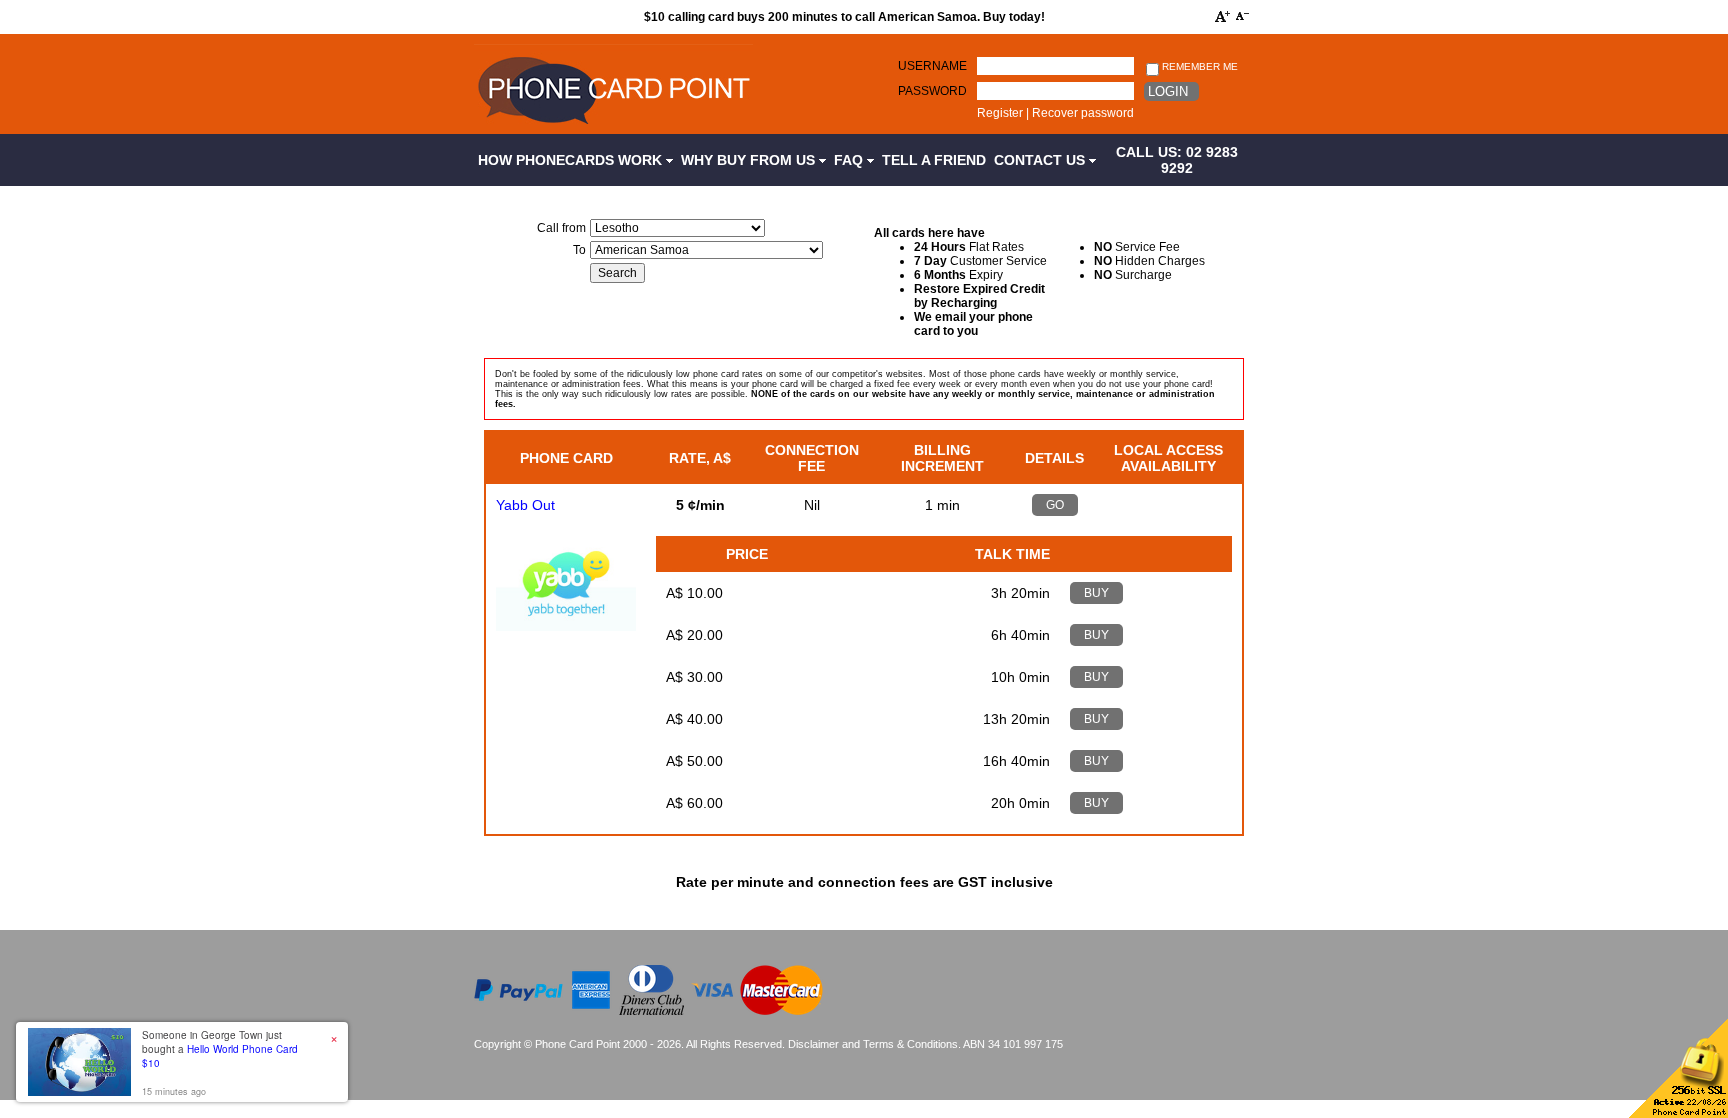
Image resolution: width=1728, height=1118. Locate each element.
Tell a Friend (934, 160)
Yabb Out (525, 505)
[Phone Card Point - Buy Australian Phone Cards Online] (613, 127)
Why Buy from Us (750, 160)
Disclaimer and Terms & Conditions (873, 1044)
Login (1168, 91)
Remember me (1198, 66)
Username (932, 66)
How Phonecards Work (572, 160)
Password (932, 91)
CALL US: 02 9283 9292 (1177, 160)
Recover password (1083, 113)
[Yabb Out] (566, 626)
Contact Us (1041, 160)
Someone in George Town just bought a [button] (220, 1049)
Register (1000, 113)
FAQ (850, 160)
